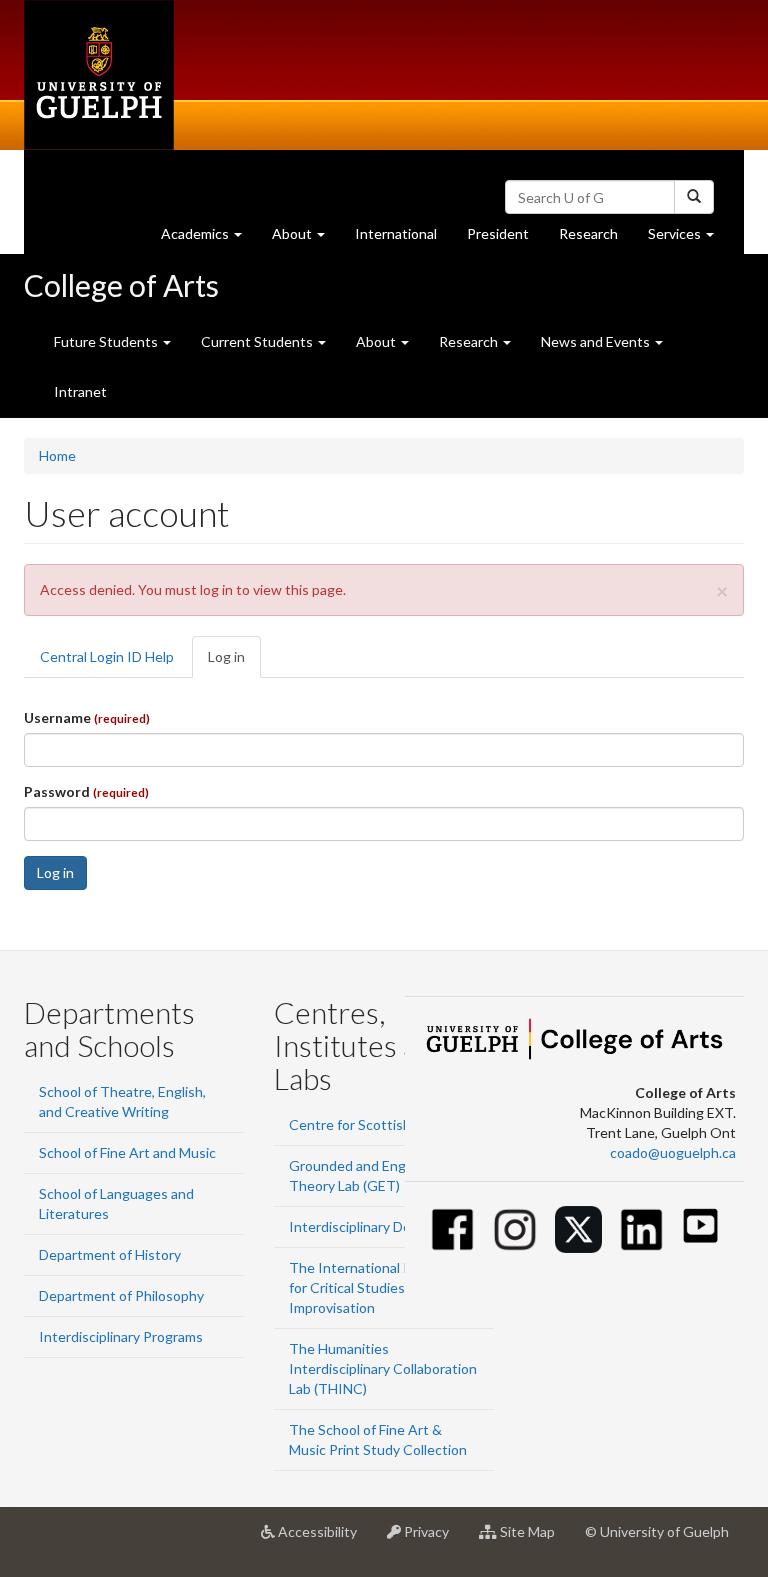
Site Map (533, 1539)
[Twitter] (578, 1229)
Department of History (110, 1254)
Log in (234, 663)
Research (596, 239)
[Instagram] (515, 1229)
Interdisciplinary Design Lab (375, 1226)
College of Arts (121, 285)
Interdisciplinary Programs (121, 1336)
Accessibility (323, 1539)
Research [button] (470, 341)
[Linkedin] (641, 1229)
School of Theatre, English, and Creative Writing (122, 1101)
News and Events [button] (597, 341)
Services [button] (688, 239)
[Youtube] (700, 1225)
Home (57, 455)
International (396, 233)
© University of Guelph (657, 1531)
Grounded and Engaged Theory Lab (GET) (363, 1175)
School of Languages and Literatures (116, 1203)
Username (87, 717)
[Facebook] (452, 1229)
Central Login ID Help (107, 656)
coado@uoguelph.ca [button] (673, 1152)
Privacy (432, 1539)
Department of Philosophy (121, 1295)
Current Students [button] (258, 341)
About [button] (306, 239)
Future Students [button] (107, 341)
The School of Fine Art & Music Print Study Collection (378, 1439)
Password (86, 791)
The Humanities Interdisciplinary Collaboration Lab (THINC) (383, 1368)
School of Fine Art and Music (127, 1152)
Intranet (80, 391)
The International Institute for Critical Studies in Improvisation (374, 1287)
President (498, 233)
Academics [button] (209, 239)
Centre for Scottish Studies (375, 1124)
